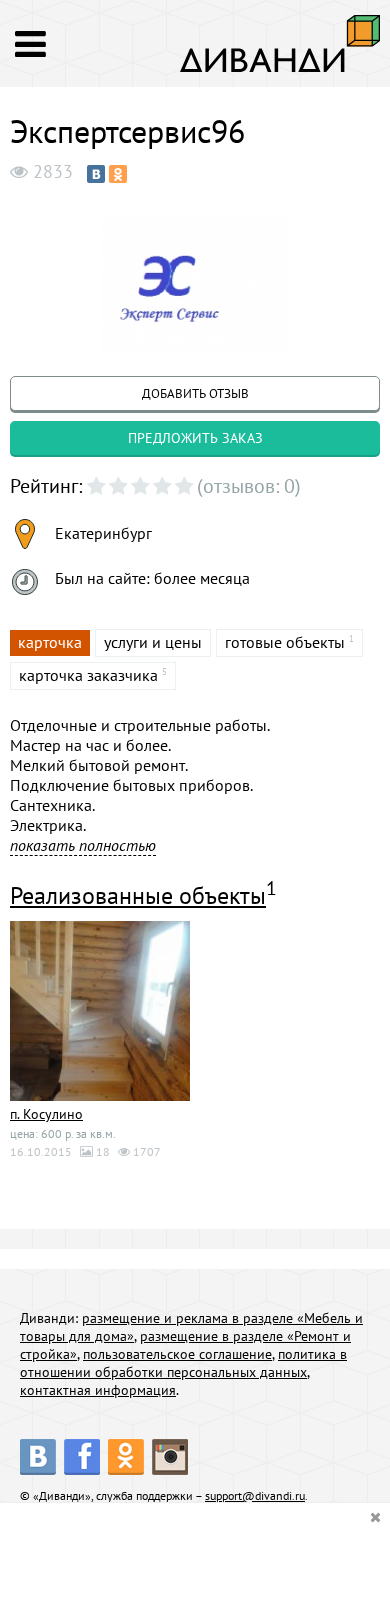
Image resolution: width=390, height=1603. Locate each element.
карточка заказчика (88, 675)
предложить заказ (195, 438)
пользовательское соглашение (177, 1354)
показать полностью (83, 845)
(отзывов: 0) (249, 486)
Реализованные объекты (138, 895)
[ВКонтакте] (96, 174)
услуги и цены (153, 642)
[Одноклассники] (118, 174)
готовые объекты (285, 642)
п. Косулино (46, 1114)
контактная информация (98, 1390)
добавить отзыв (195, 393)
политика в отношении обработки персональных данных (183, 1363)
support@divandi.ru (255, 1495)
